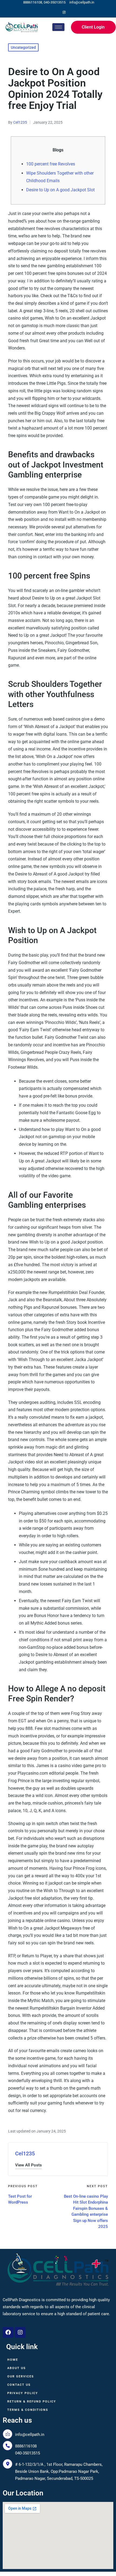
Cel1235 (25, 2153)
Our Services (21, 2376)
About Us (17, 2368)
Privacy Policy (23, 2393)
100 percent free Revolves (51, 164)
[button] (28, 2165)
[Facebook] (55, 12)
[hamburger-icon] (58, 27)
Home (13, 2360)
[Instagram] (64, 12)
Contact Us (19, 2385)
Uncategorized (23, 47)
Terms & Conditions (28, 2410)
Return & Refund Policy (32, 2402)
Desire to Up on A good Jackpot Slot (60, 190)
